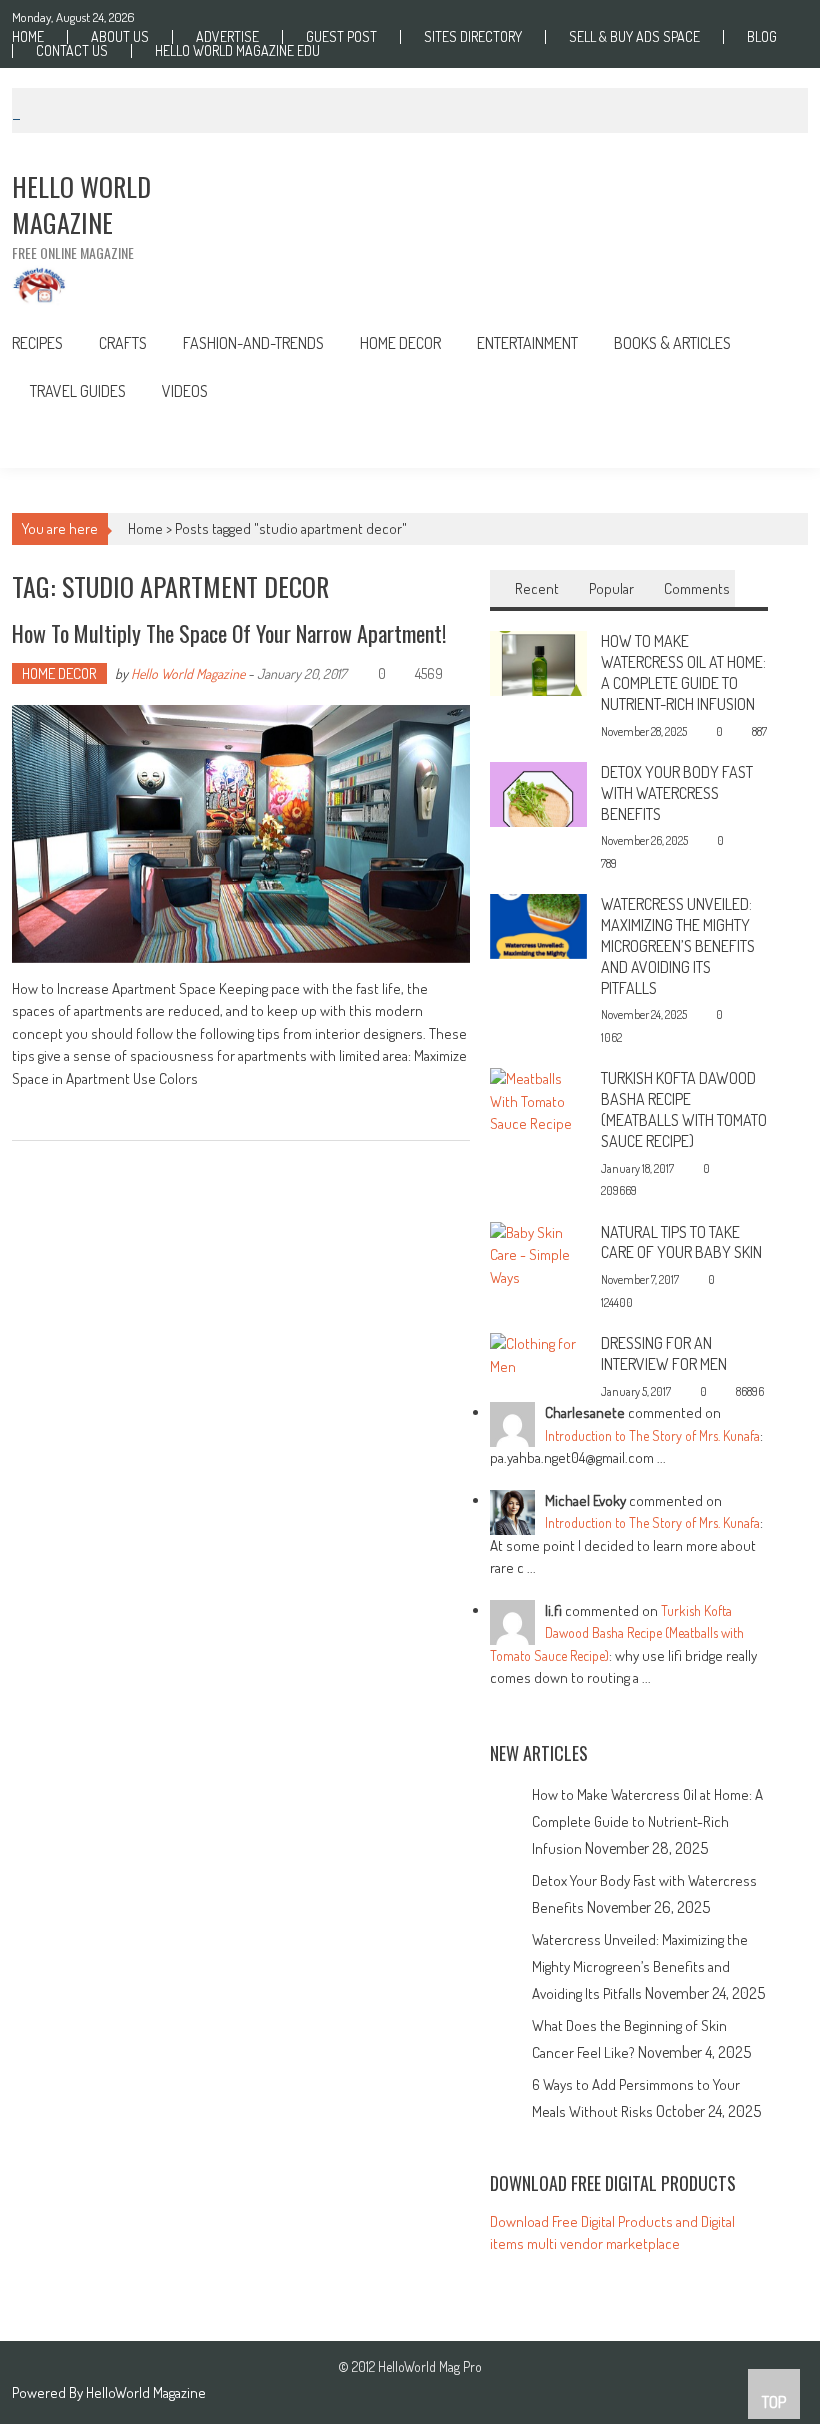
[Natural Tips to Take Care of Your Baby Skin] (538, 1253)
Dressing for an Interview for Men (664, 1353)
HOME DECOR (400, 343)
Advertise (227, 37)
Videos (185, 391)
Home (28, 37)
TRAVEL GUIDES (78, 391)
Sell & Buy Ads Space (634, 37)
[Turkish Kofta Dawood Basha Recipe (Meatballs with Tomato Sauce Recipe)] (538, 1100)
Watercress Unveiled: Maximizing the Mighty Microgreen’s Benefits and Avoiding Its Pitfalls (678, 945)
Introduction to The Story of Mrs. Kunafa (652, 1435)
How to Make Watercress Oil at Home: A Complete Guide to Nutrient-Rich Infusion (683, 672)
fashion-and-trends (253, 343)
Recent (537, 588)
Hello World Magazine (188, 673)
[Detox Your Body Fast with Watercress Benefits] (538, 792)
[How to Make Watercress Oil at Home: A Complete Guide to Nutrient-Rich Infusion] (538, 661)
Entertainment (527, 343)
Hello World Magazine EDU (237, 51)
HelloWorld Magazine (146, 2392)
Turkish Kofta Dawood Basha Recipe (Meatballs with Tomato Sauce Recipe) (684, 1109)
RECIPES (37, 343)
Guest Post (341, 37)
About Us (120, 37)
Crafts (123, 343)
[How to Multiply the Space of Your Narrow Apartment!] (240, 833)
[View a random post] (777, 441)
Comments (697, 588)
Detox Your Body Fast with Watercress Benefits (677, 793)
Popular (611, 588)
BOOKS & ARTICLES (672, 343)
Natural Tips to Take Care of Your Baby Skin (681, 1242)
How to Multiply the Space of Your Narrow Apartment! (229, 633)
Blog (762, 37)
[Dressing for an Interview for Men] (538, 1353)
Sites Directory (473, 37)
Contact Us (72, 51)
